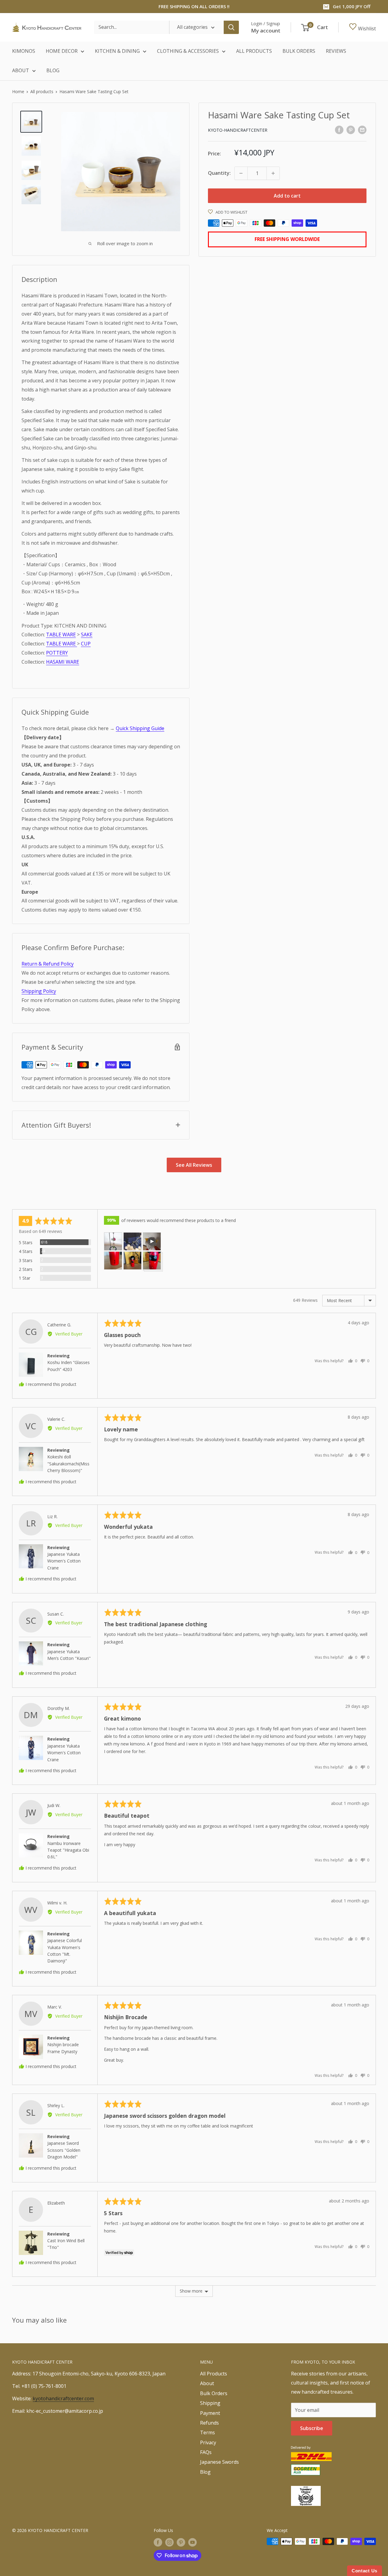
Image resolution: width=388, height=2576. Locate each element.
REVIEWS (336, 51)
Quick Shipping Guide (140, 728)
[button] (113, 1241)
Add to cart (287, 196)
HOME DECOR (62, 51)
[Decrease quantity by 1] (241, 173)
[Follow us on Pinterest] (181, 2542)
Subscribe (312, 2428)
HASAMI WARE (63, 662)
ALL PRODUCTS (254, 51)
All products (42, 91)
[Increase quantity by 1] (273, 173)
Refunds (209, 2423)
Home (18, 91)
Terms (207, 2432)
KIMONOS (24, 51)
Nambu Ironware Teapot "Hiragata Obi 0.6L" (68, 1850)
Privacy (208, 2442)
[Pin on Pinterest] (351, 130)
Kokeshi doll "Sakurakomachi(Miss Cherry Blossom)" (68, 1464)
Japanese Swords (219, 2462)
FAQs (206, 2452)
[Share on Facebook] (339, 130)
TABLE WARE (61, 635)
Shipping (210, 2403)
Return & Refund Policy (48, 964)
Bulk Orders (214, 2393)
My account (266, 30)
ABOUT (21, 70)
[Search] (231, 27)
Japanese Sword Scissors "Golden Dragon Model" (64, 2150)
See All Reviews (194, 1165)
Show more (191, 2291)
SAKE (87, 635)
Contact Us (365, 2571)
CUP (86, 644)
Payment (210, 2413)
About (207, 2383)
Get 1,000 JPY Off (352, 6)
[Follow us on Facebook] (158, 2542)
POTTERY (57, 653)
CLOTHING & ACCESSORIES (188, 51)
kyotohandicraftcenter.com (63, 2398)
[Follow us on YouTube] (192, 2542)
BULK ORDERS (299, 51)
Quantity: (219, 173)
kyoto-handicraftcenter (238, 130)
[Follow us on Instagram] (169, 2542)
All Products (214, 2374)
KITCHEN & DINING (117, 51)
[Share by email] (362, 130)
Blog (205, 2472)
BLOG (53, 70)
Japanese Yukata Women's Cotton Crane (64, 1561)
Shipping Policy (39, 991)
